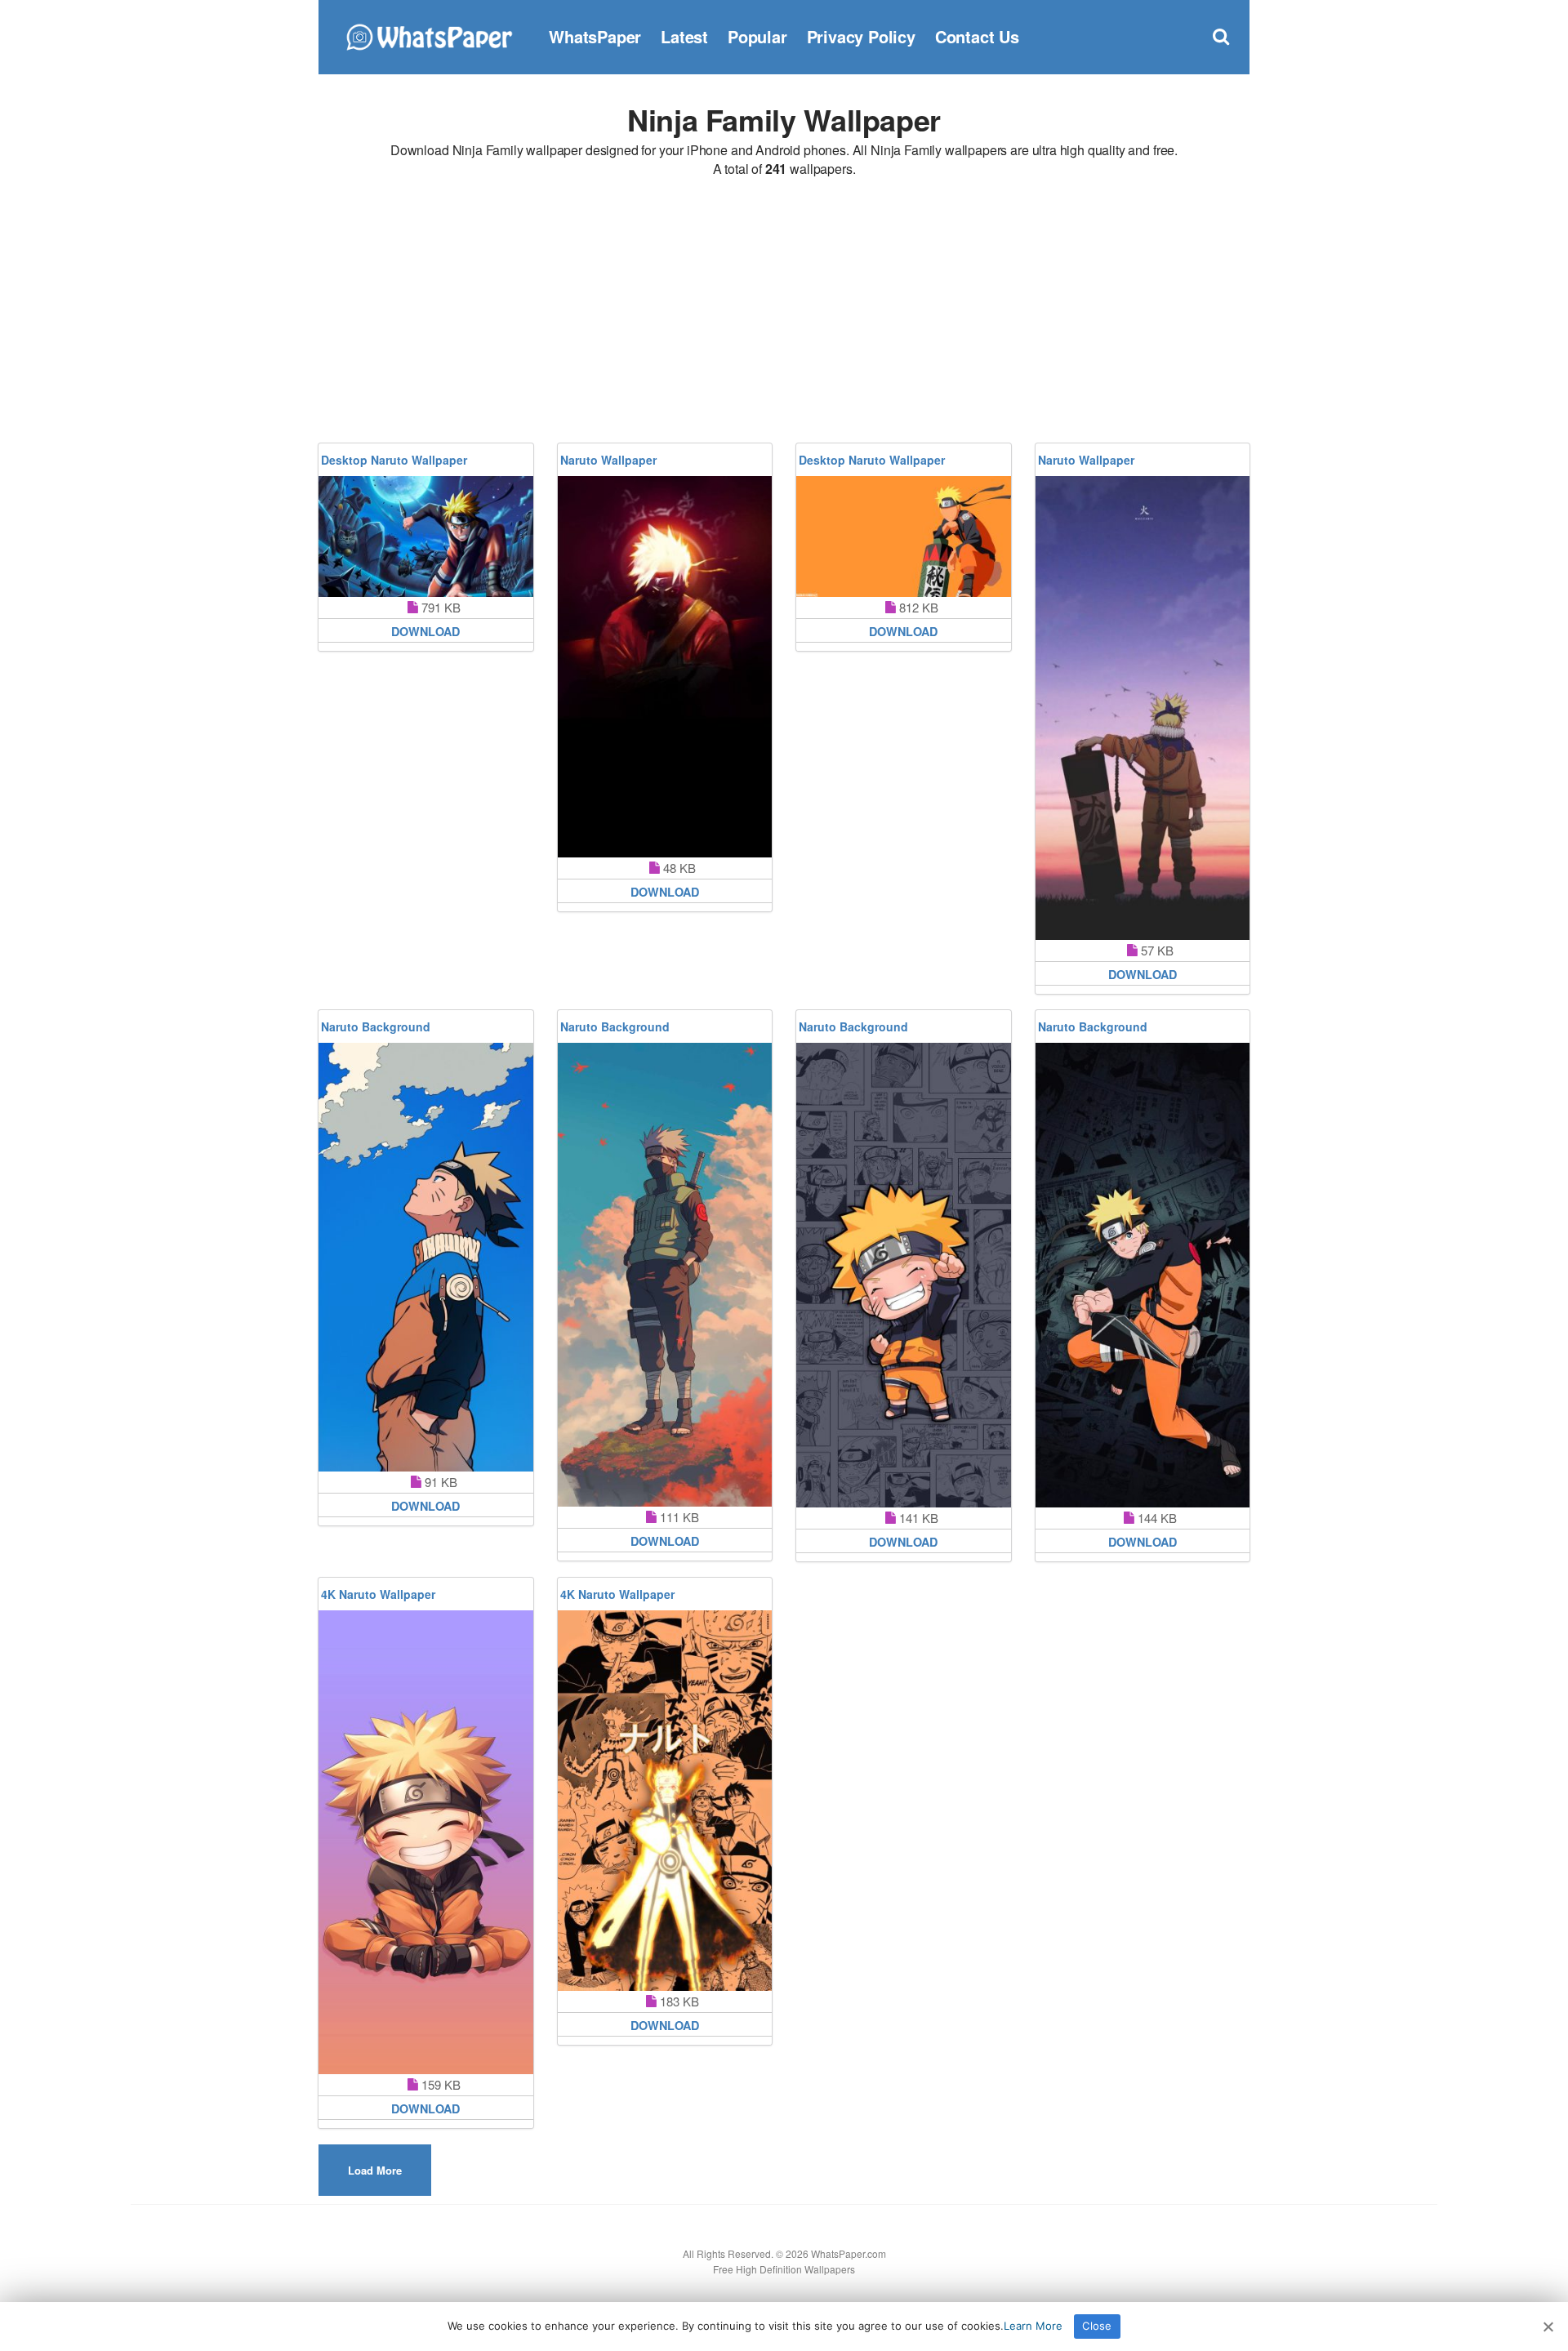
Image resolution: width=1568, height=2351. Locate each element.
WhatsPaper (595, 36)
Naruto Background (376, 1026)
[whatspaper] (429, 35)
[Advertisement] (784, 313)
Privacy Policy (861, 36)
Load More (375, 2170)
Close (1097, 2326)
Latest (684, 36)
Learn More (1033, 2326)
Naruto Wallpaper (608, 460)
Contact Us (977, 36)
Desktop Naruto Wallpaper (394, 460)
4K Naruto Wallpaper (378, 1594)
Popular (757, 36)
